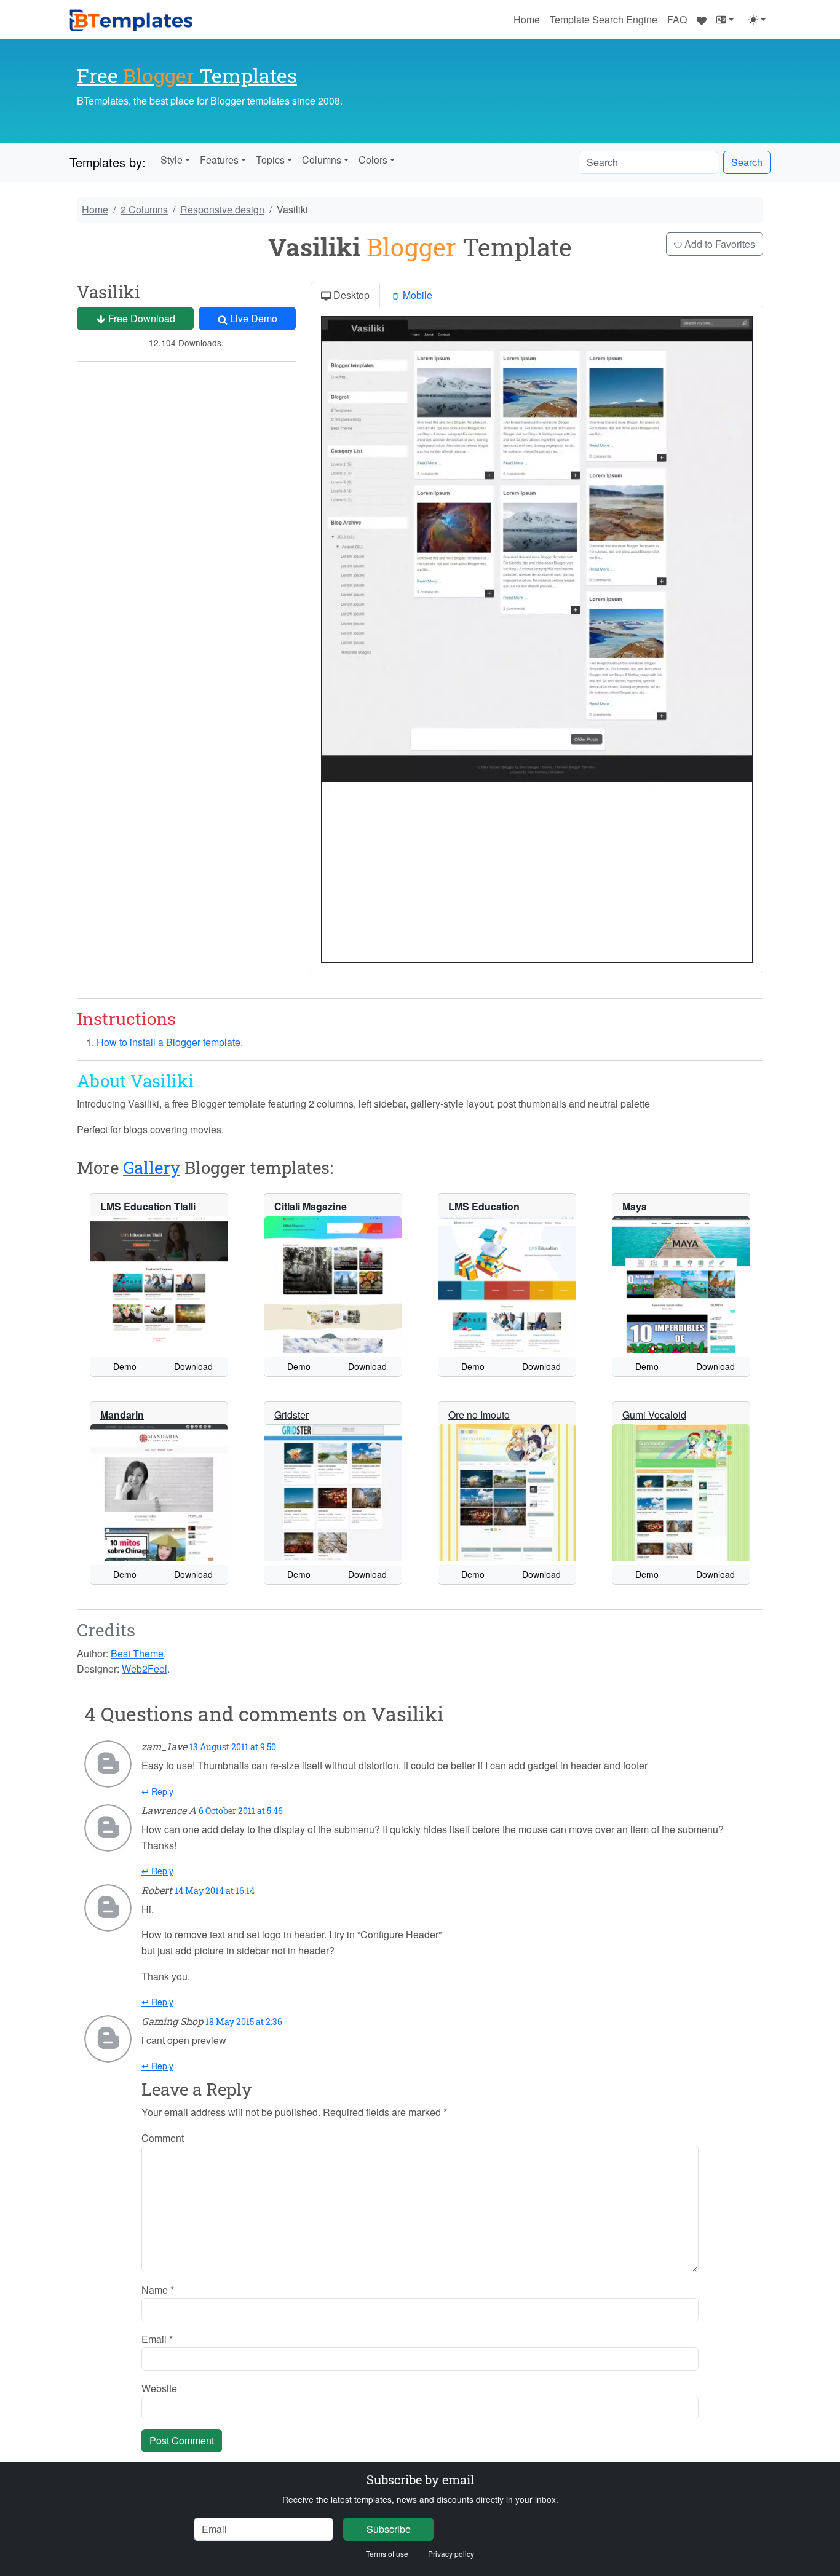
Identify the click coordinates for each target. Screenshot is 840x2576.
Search (747, 162)
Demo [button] (125, 1366)
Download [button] (193, 1366)
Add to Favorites (719, 244)
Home (527, 19)
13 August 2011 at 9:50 (233, 1747)
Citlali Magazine (311, 1206)
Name (158, 2290)
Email (157, 2339)
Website (159, 2388)
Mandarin (122, 1415)
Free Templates (187, 75)
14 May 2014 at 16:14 (215, 1891)
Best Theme (137, 1653)
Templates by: (108, 162)
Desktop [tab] (350, 295)
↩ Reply (157, 1791)
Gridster (291, 1415)
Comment (163, 2138)
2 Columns (144, 209)
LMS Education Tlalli (148, 1206)
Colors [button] (373, 160)
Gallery (152, 1167)
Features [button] (219, 160)
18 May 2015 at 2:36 (244, 2022)
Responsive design (222, 209)
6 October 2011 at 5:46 (241, 1811)
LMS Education (484, 1206)
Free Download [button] (141, 318)
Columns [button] (322, 160)
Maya (635, 1206)
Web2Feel (145, 1669)
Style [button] (172, 160)
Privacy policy (451, 2554)
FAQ (677, 19)
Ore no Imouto (479, 1415)
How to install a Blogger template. (170, 1042)
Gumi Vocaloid (654, 1415)
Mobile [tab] (416, 295)
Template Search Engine (604, 19)
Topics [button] (270, 160)
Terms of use (387, 2554)
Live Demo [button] (252, 318)
